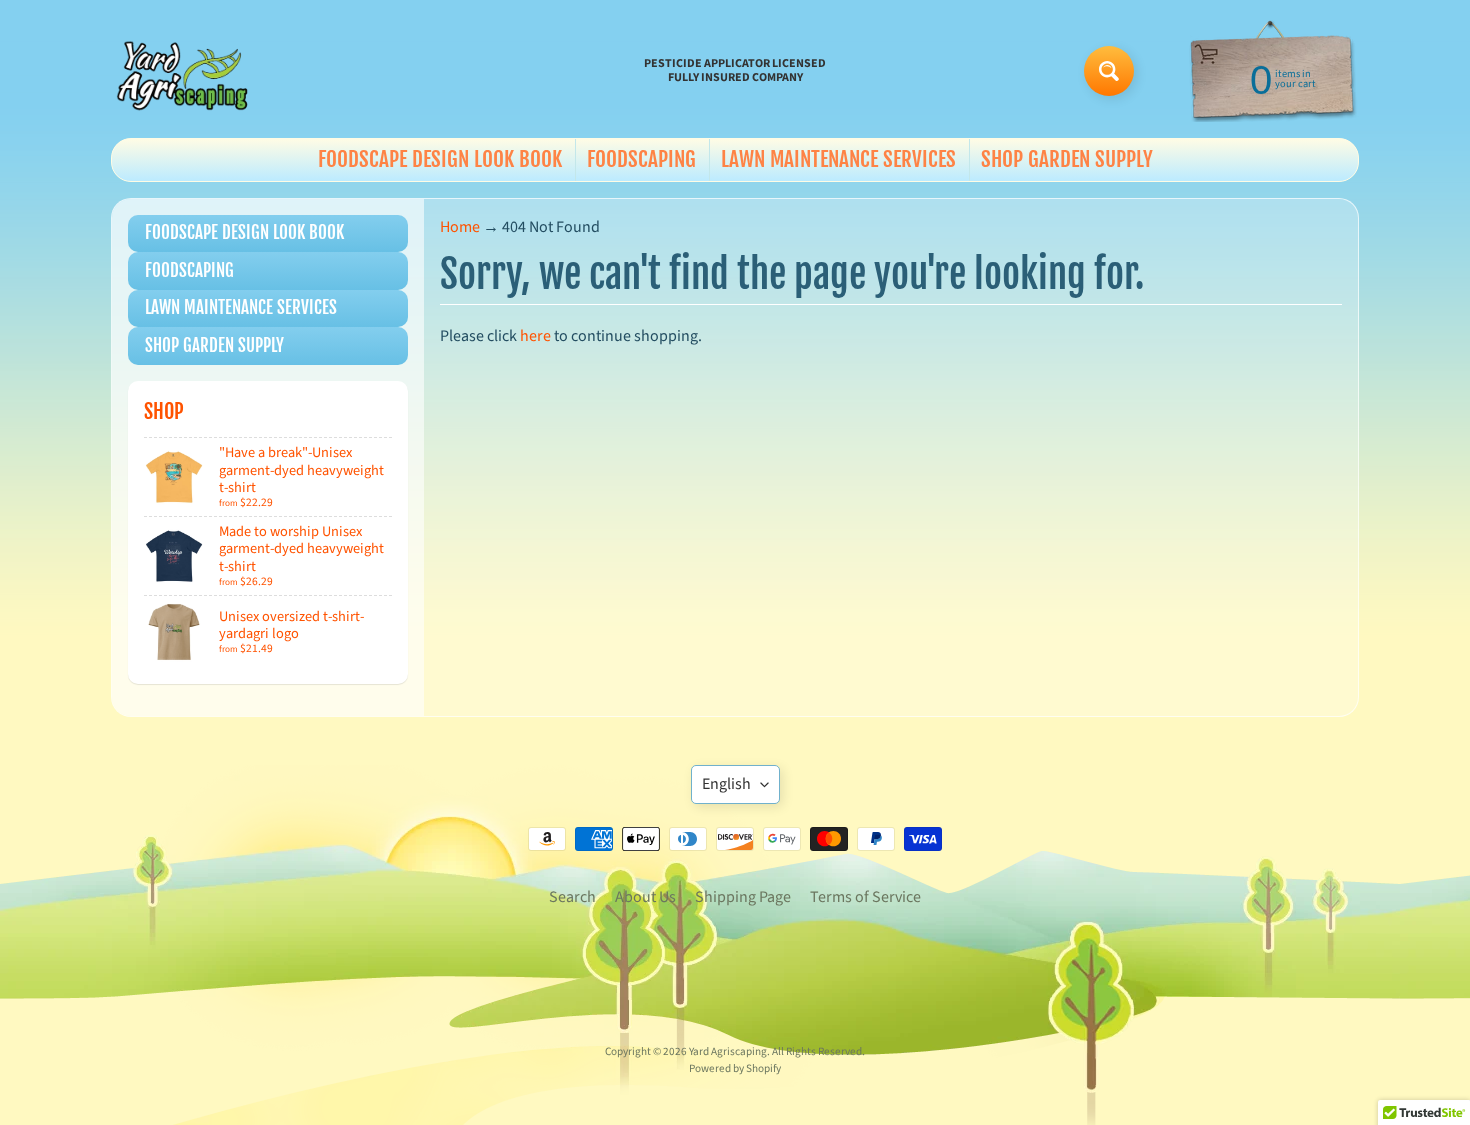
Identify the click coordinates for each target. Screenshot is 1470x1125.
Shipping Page (743, 897)
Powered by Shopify (735, 1068)
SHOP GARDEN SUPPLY (1067, 159)
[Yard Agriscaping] (186, 71)
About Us (645, 897)
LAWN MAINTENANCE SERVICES (838, 159)
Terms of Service (865, 897)
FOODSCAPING (641, 159)
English (726, 784)
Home (460, 227)
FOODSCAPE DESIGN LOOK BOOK (440, 159)
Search (572, 897)
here (535, 336)
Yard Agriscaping (728, 1051)
